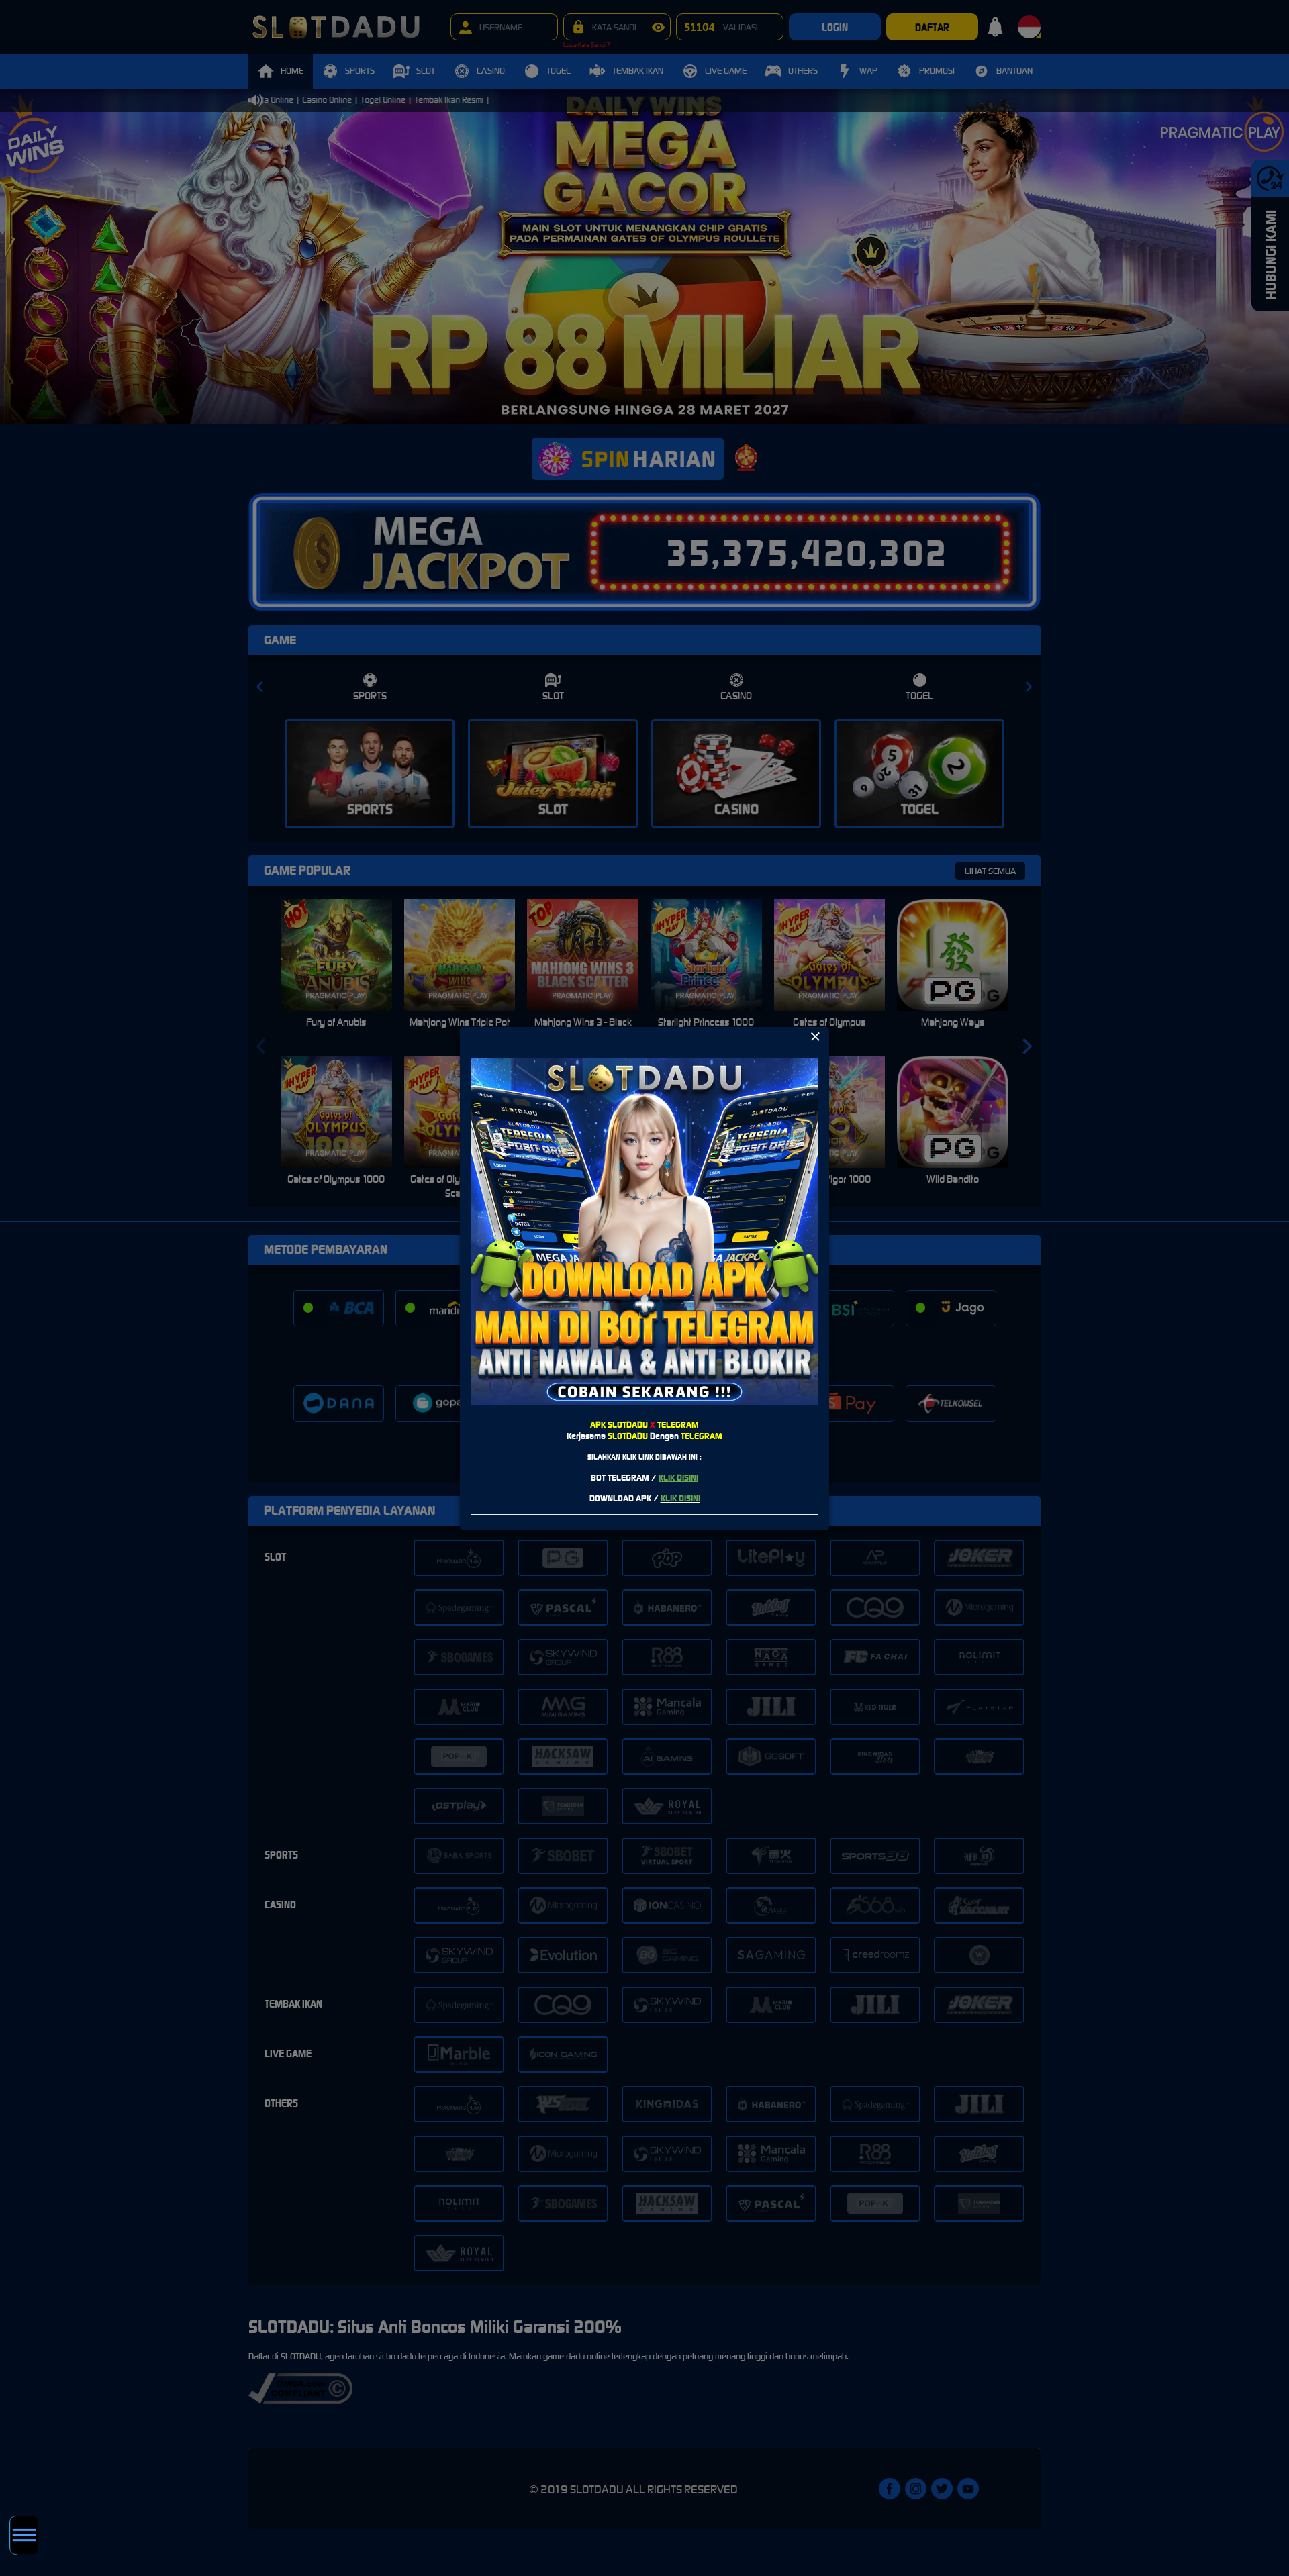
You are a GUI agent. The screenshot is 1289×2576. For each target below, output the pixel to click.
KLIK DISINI (678, 1478)
